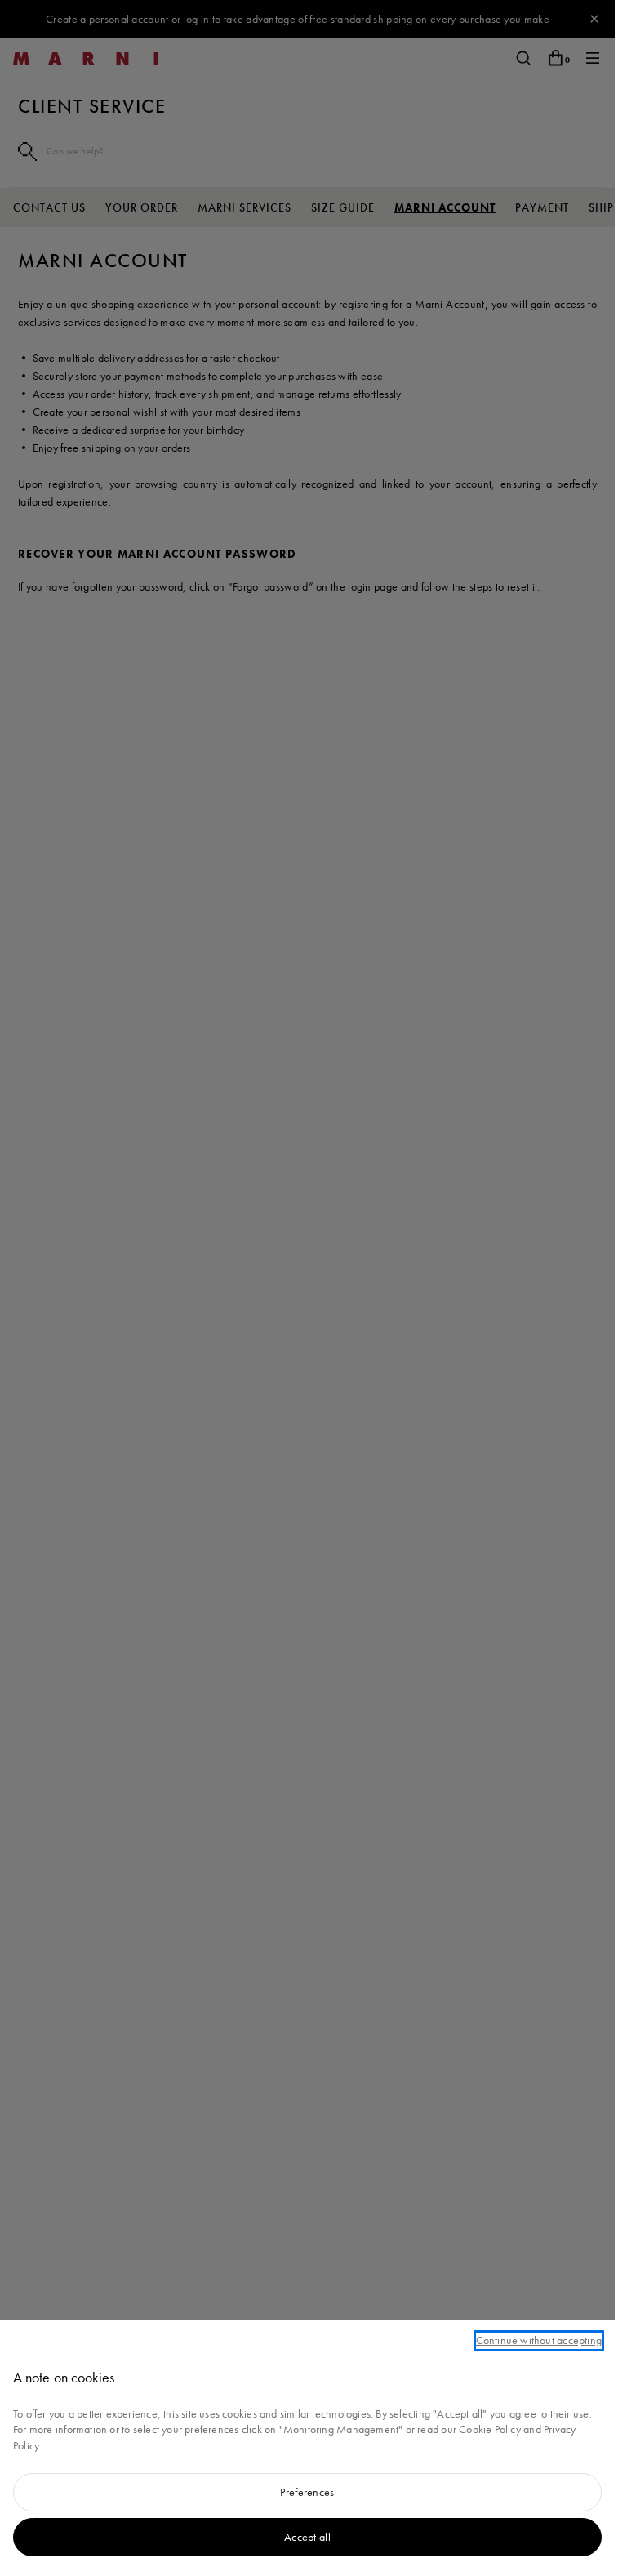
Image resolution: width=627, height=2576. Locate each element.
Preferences (307, 2492)
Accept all (307, 2537)
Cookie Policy (490, 2429)
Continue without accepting (539, 2340)
